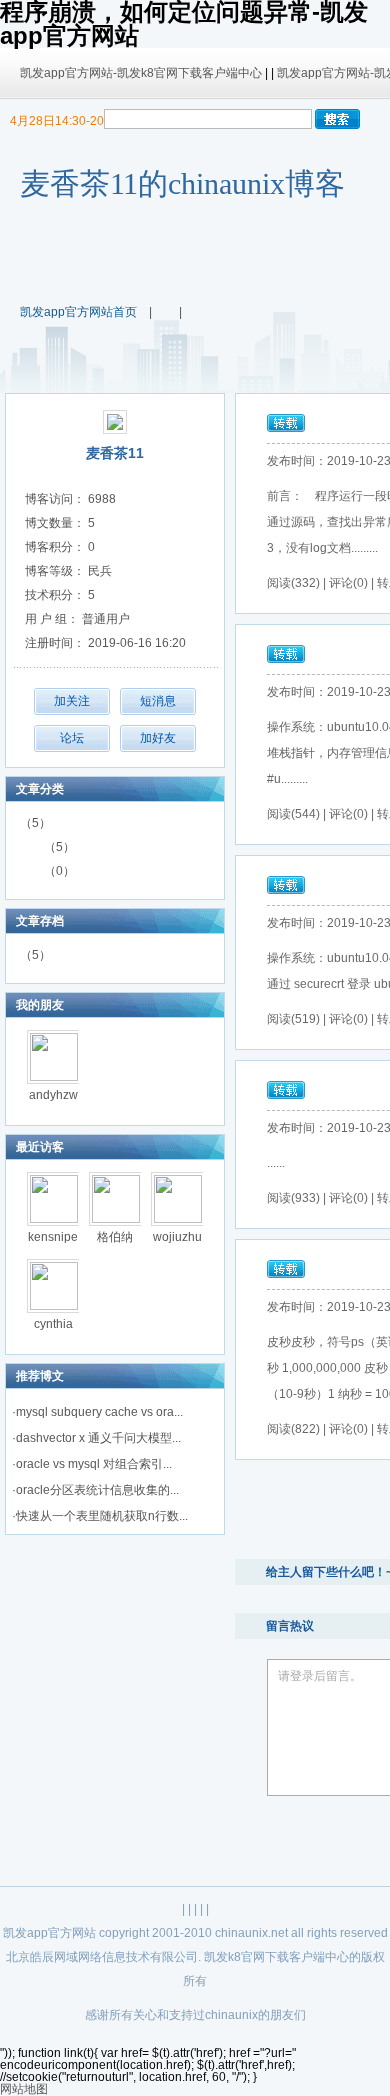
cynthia (53, 1324)
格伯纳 (115, 1237)
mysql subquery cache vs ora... (99, 1412)
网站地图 (24, 2089)
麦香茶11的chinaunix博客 (182, 183)
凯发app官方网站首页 (78, 312)
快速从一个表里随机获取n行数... (102, 1516)
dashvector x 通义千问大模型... (98, 1438)
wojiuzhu (177, 1237)
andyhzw (53, 1095)
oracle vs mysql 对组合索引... (94, 1464)
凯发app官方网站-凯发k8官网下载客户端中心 (141, 73)
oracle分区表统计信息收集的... (97, 1490)
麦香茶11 (115, 453)
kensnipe (53, 1237)
